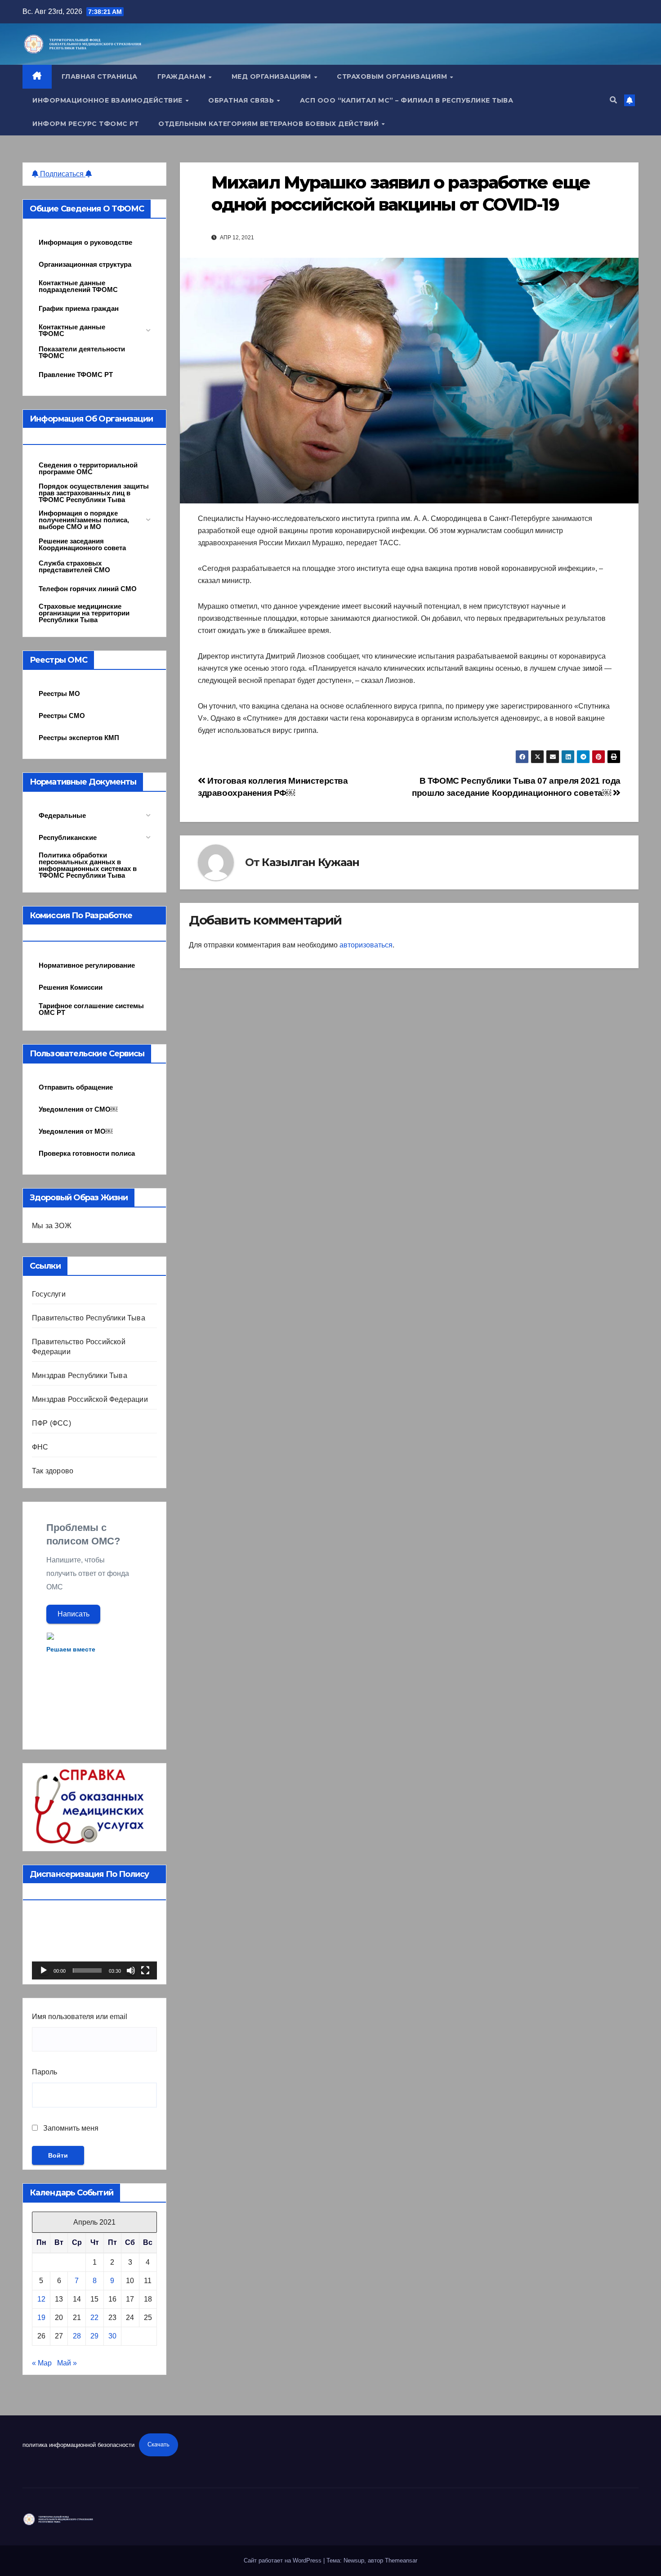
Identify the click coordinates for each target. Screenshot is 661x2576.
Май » (67, 2363)
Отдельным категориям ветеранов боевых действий (270, 124)
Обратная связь (242, 100)
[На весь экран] (145, 1970)
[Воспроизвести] (44, 1970)
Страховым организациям (393, 76)
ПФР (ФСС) (51, 1423)
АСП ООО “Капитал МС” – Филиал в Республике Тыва (407, 100)
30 (112, 2336)
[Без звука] (131, 1970)
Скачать (159, 2444)
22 (94, 2318)
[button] (613, 100)
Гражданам (183, 76)
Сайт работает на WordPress (284, 2560)
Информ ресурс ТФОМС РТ (85, 124)
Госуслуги (49, 1294)
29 (94, 2336)
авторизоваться (366, 945)
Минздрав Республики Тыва (80, 1376)
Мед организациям (272, 76)
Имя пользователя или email (80, 2017)
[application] (94, 1944)
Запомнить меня (70, 2128)
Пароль (45, 2072)
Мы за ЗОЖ (52, 1226)
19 (41, 2318)
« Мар (42, 2363)
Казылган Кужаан (310, 862)
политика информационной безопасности (78, 2444)
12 (41, 2299)
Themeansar (401, 2560)
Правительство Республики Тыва (89, 1318)
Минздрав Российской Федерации (90, 1399)
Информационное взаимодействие (108, 100)
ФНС (40, 1447)
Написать (74, 1614)
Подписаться (62, 174)
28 (77, 2336)
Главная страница (100, 76)
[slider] (87, 1970)
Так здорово (53, 1471)
